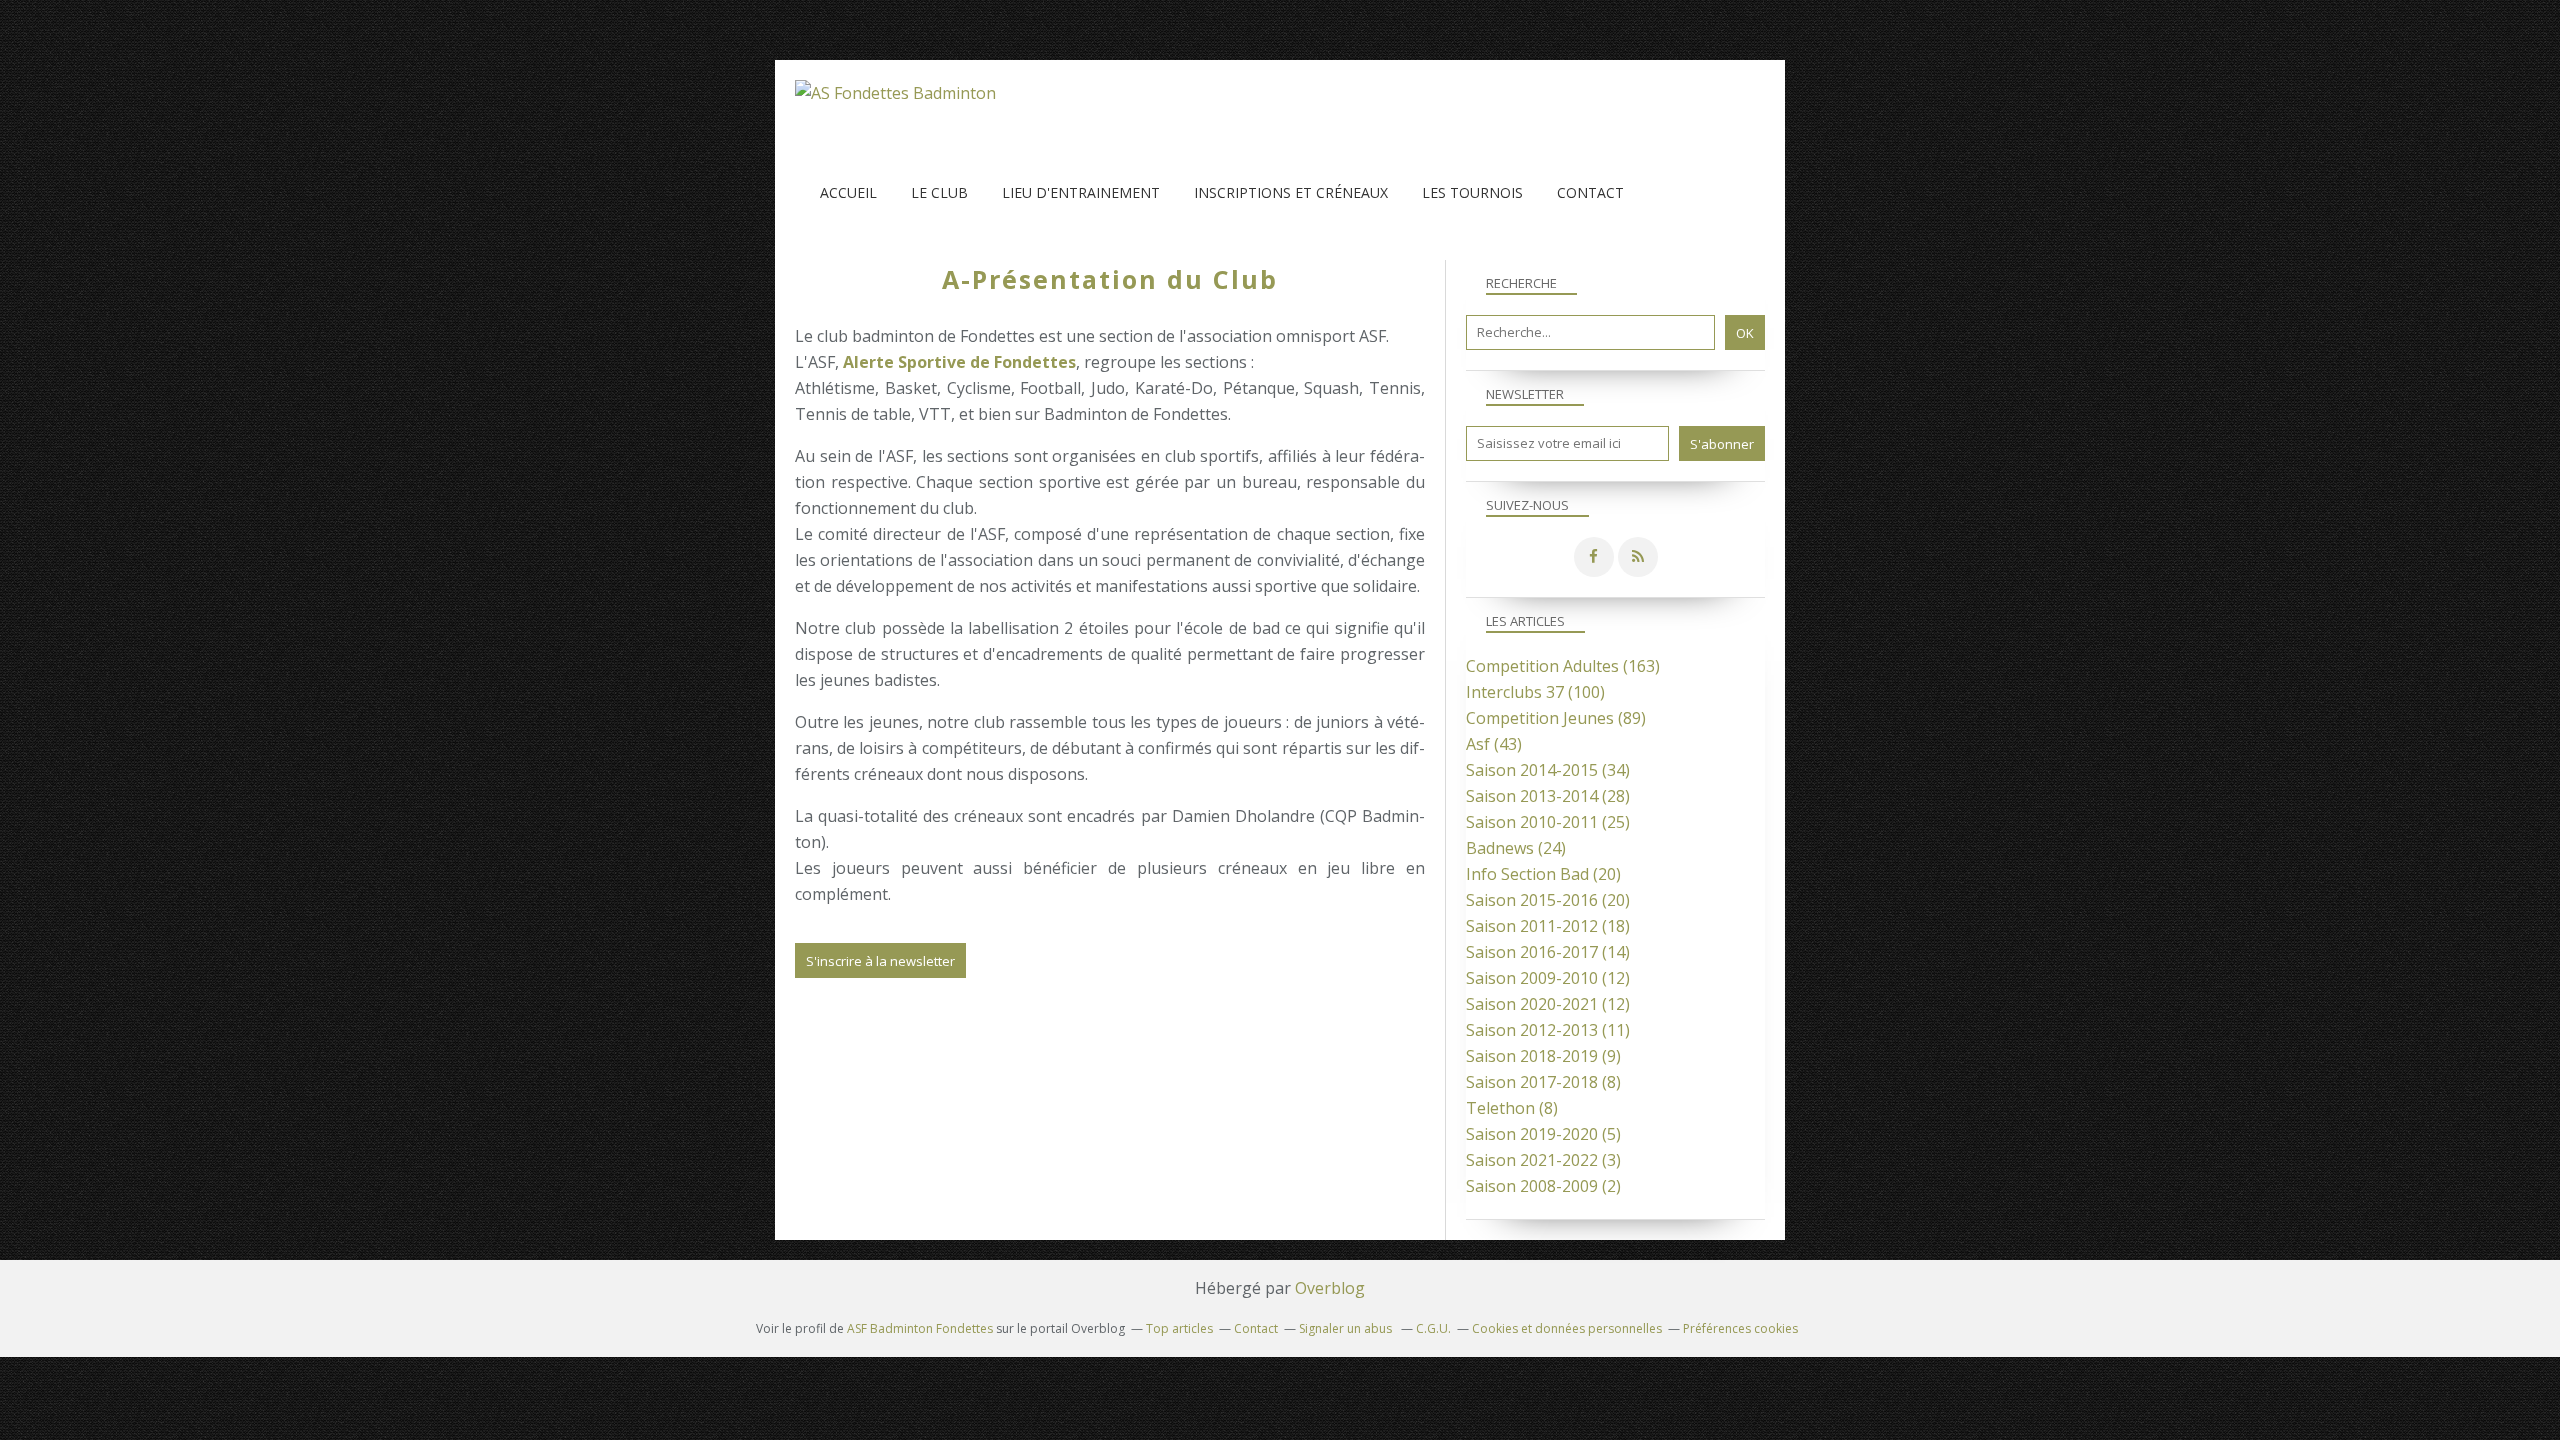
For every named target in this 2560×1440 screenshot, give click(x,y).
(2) (1543, 1186)
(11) (1548, 1030)
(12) (1548, 978)
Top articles (1179, 1328)
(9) (1543, 1056)
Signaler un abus (1347, 1328)
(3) (1543, 1160)
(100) (1535, 692)
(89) (1556, 718)
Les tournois (1472, 192)
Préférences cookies (1740, 1328)
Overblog (1330, 1288)
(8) (1543, 1082)
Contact (1590, 192)
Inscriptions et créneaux (1291, 192)
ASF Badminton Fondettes (920, 1328)
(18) (1548, 926)
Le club (939, 192)
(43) (1494, 744)
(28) (1548, 796)
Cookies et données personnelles (1567, 1328)
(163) (1563, 666)
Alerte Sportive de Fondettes (959, 362)
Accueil (848, 192)
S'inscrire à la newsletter (880, 961)
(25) (1548, 822)
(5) (1543, 1134)
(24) (1516, 848)
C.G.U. (1433, 1328)
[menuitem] (848, 192)
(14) (1548, 952)
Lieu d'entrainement (1081, 192)
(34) (1548, 770)
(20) (1543, 874)
